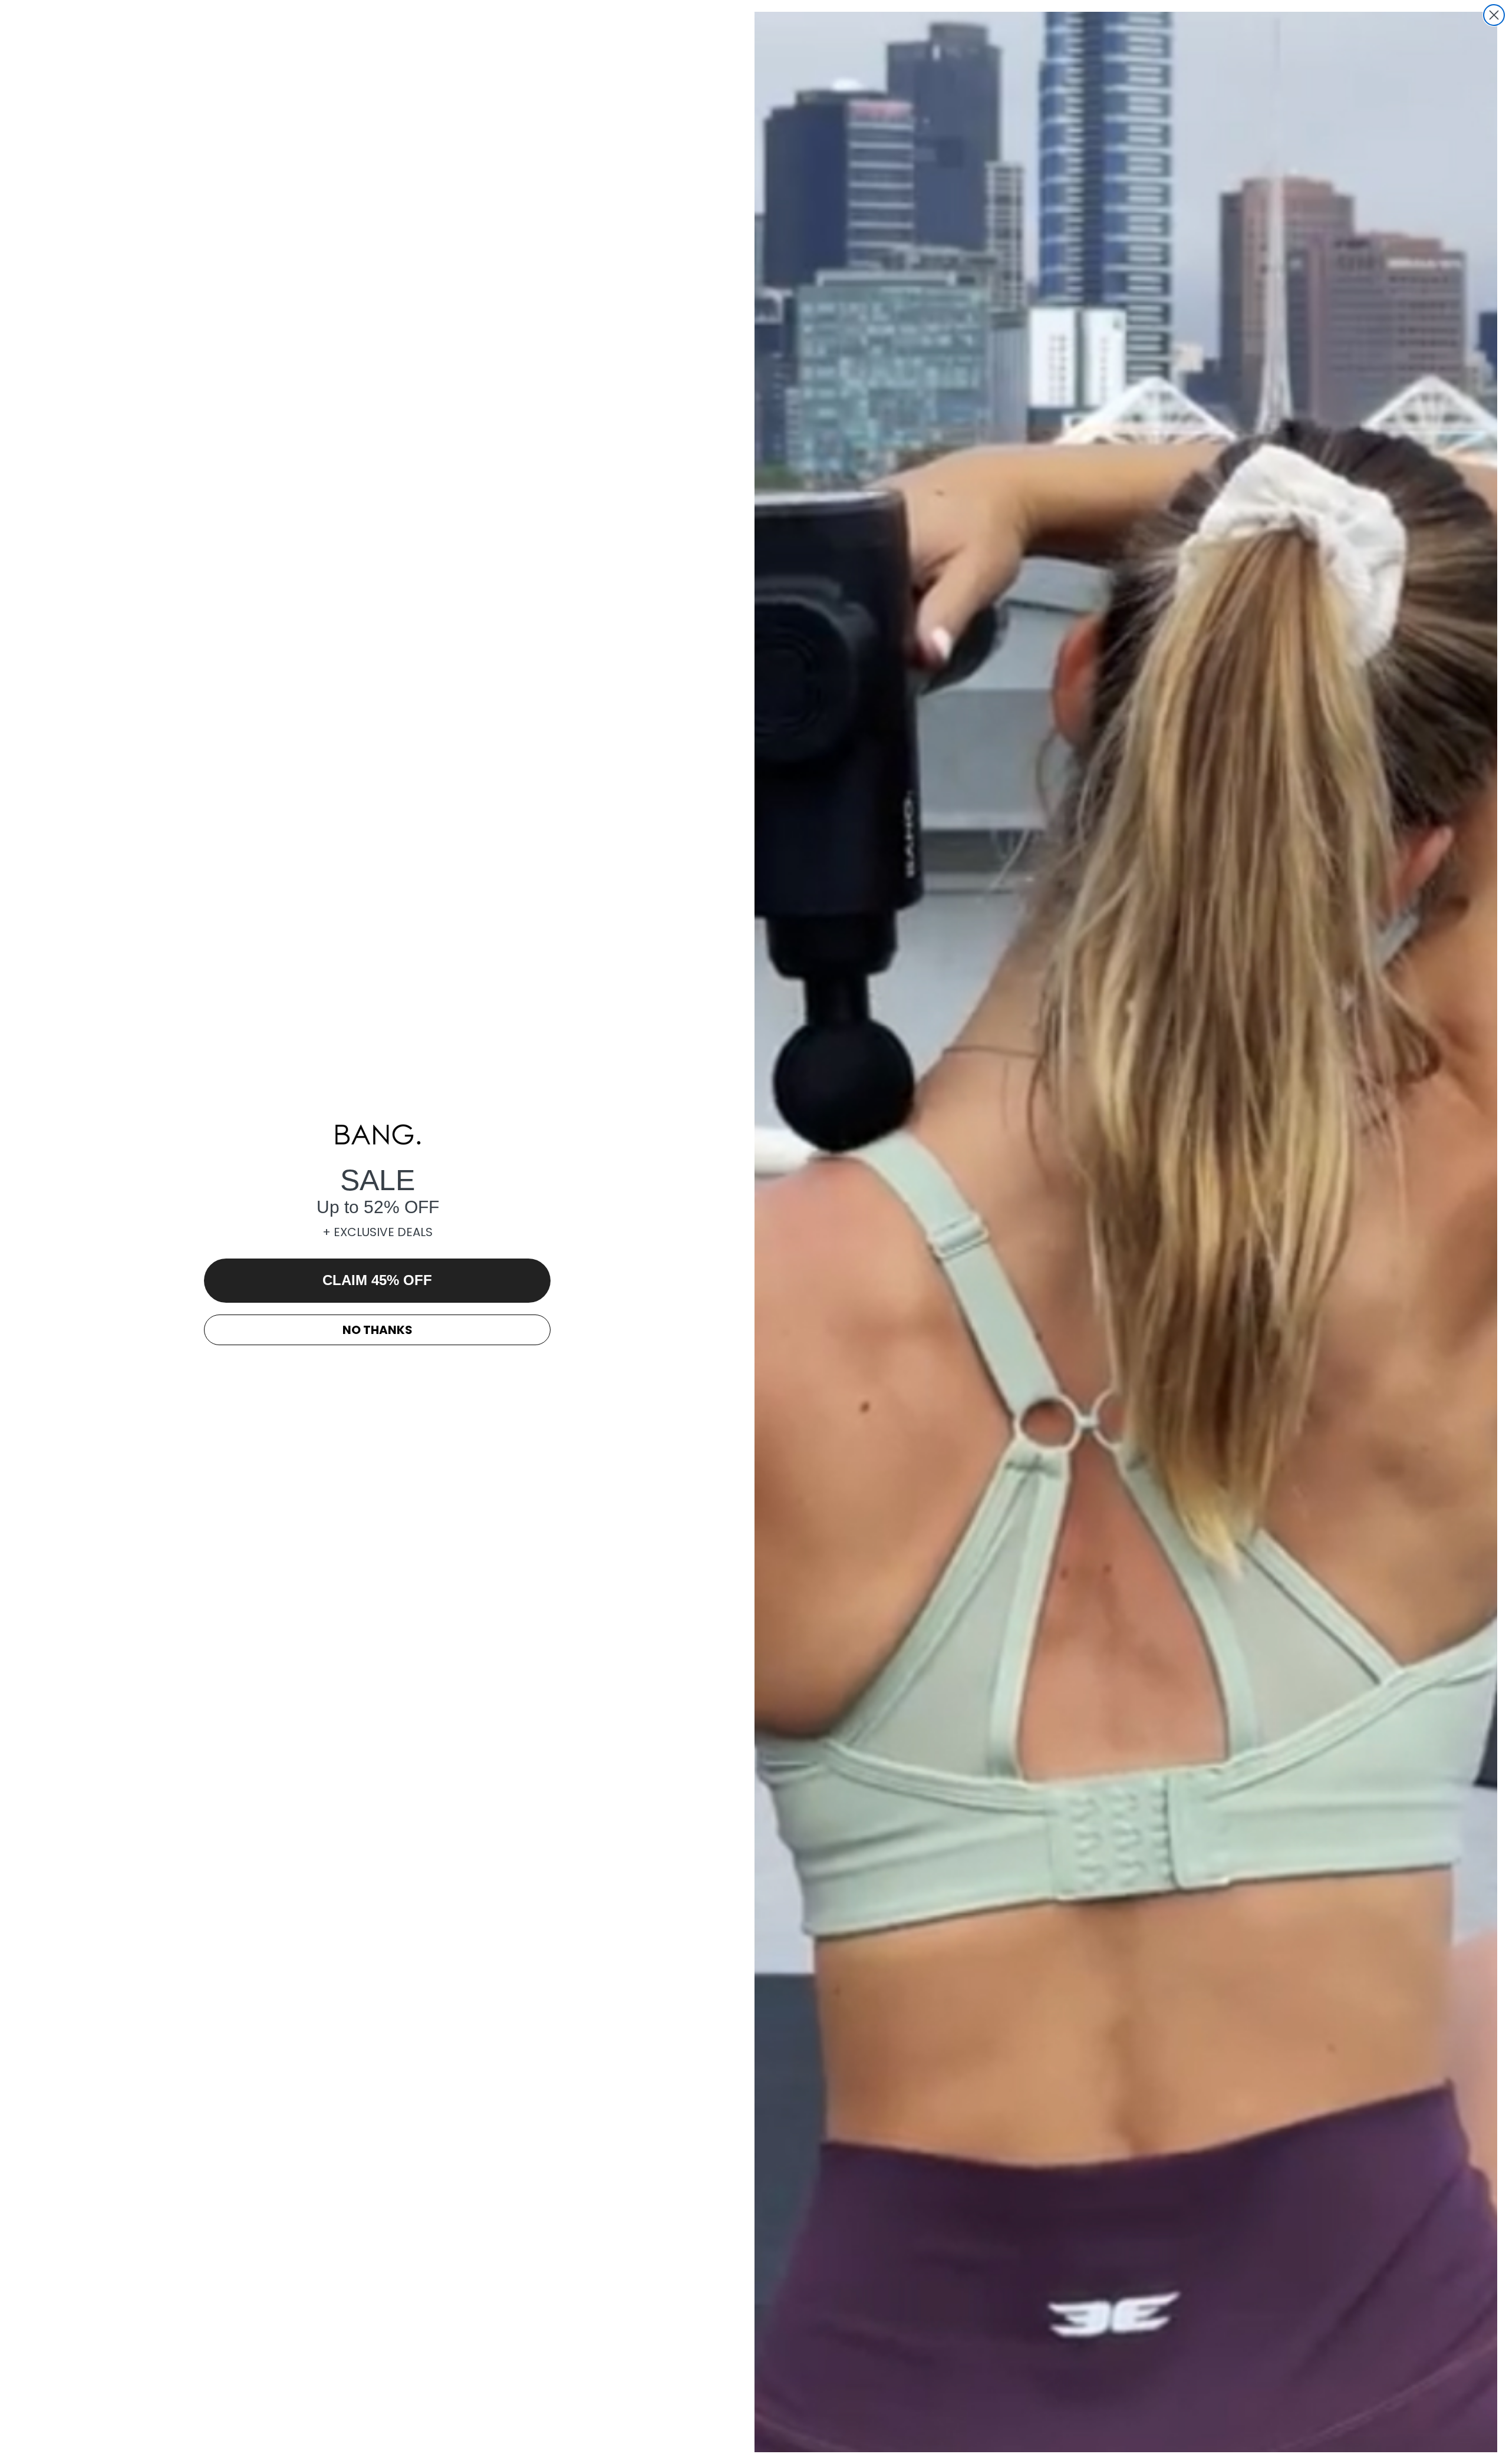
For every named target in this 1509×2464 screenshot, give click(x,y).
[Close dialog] (1494, 15)
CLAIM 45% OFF (377, 1280)
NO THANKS (378, 1330)
